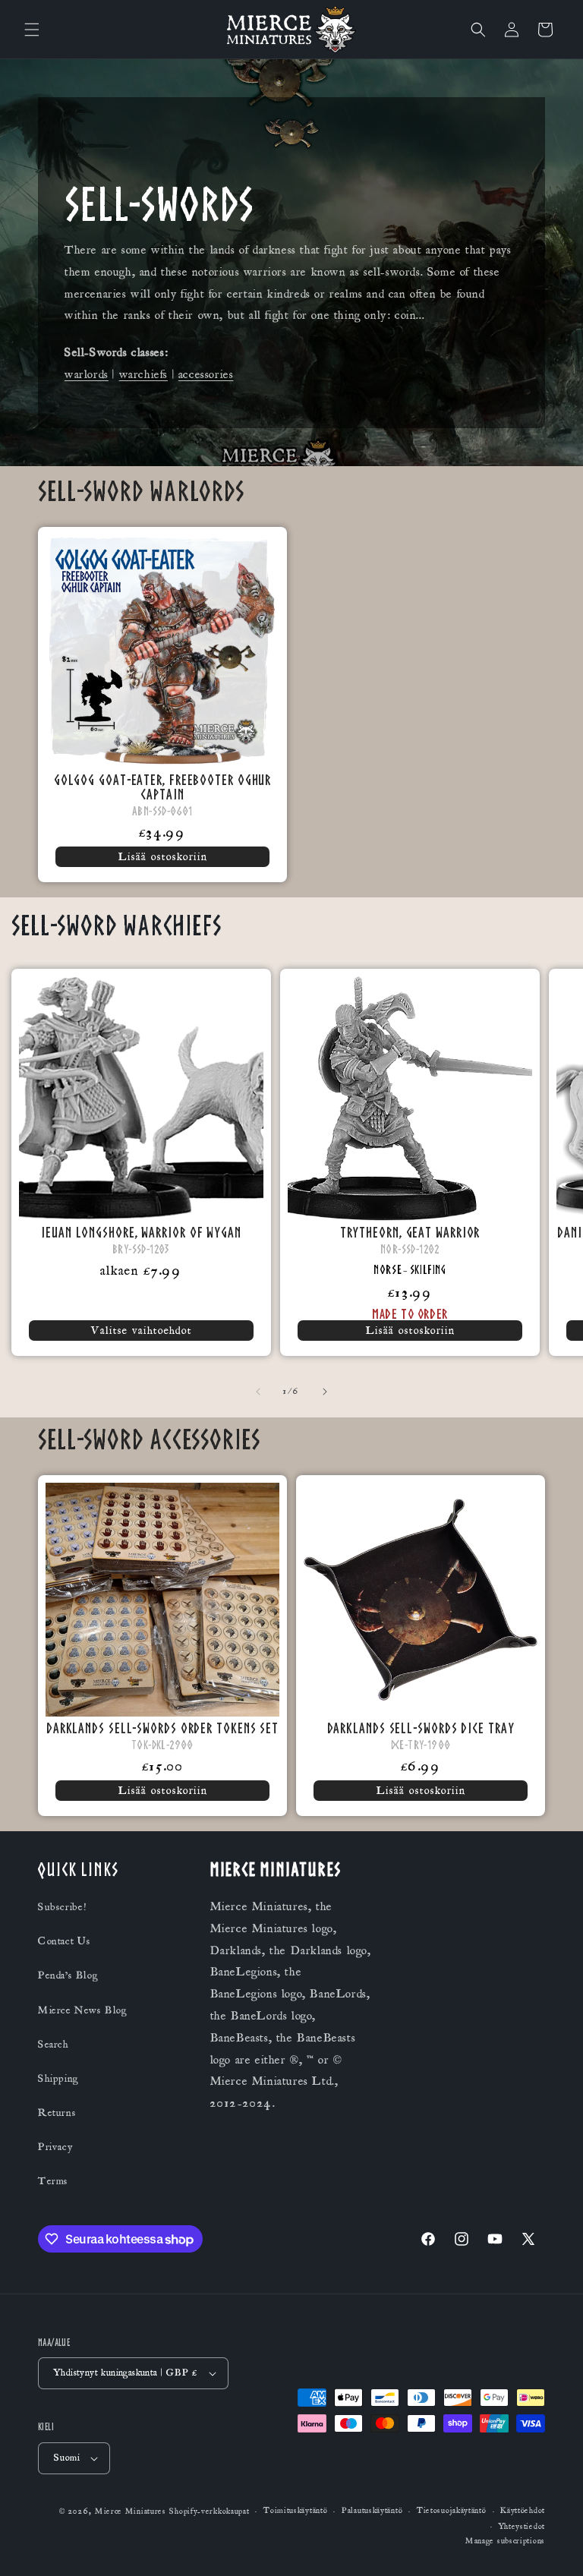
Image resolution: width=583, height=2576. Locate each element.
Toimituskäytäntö (295, 2511)
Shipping (58, 2079)
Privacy (55, 2147)
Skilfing (428, 1270)
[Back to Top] (553, 2546)
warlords (87, 374)
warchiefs (143, 374)
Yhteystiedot (522, 2527)
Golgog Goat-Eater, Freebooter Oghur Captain (163, 787)
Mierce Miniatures (131, 2511)
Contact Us (65, 1941)
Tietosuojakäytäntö (452, 2511)
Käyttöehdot (523, 2511)
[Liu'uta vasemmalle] (258, 1392)
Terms (53, 2181)
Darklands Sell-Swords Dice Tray (421, 1728)
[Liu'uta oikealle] (325, 1392)
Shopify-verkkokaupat (209, 2511)
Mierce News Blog (83, 2010)
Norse (388, 1270)
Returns (57, 2113)
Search (54, 2045)
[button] (32, 30)
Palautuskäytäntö (372, 2511)
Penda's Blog (68, 1975)
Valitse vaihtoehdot (142, 1331)
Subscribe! (62, 1907)
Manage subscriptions (505, 2541)
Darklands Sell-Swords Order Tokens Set (162, 1728)
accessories (206, 374)
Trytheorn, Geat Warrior (410, 1232)
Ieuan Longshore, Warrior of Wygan (141, 1232)
